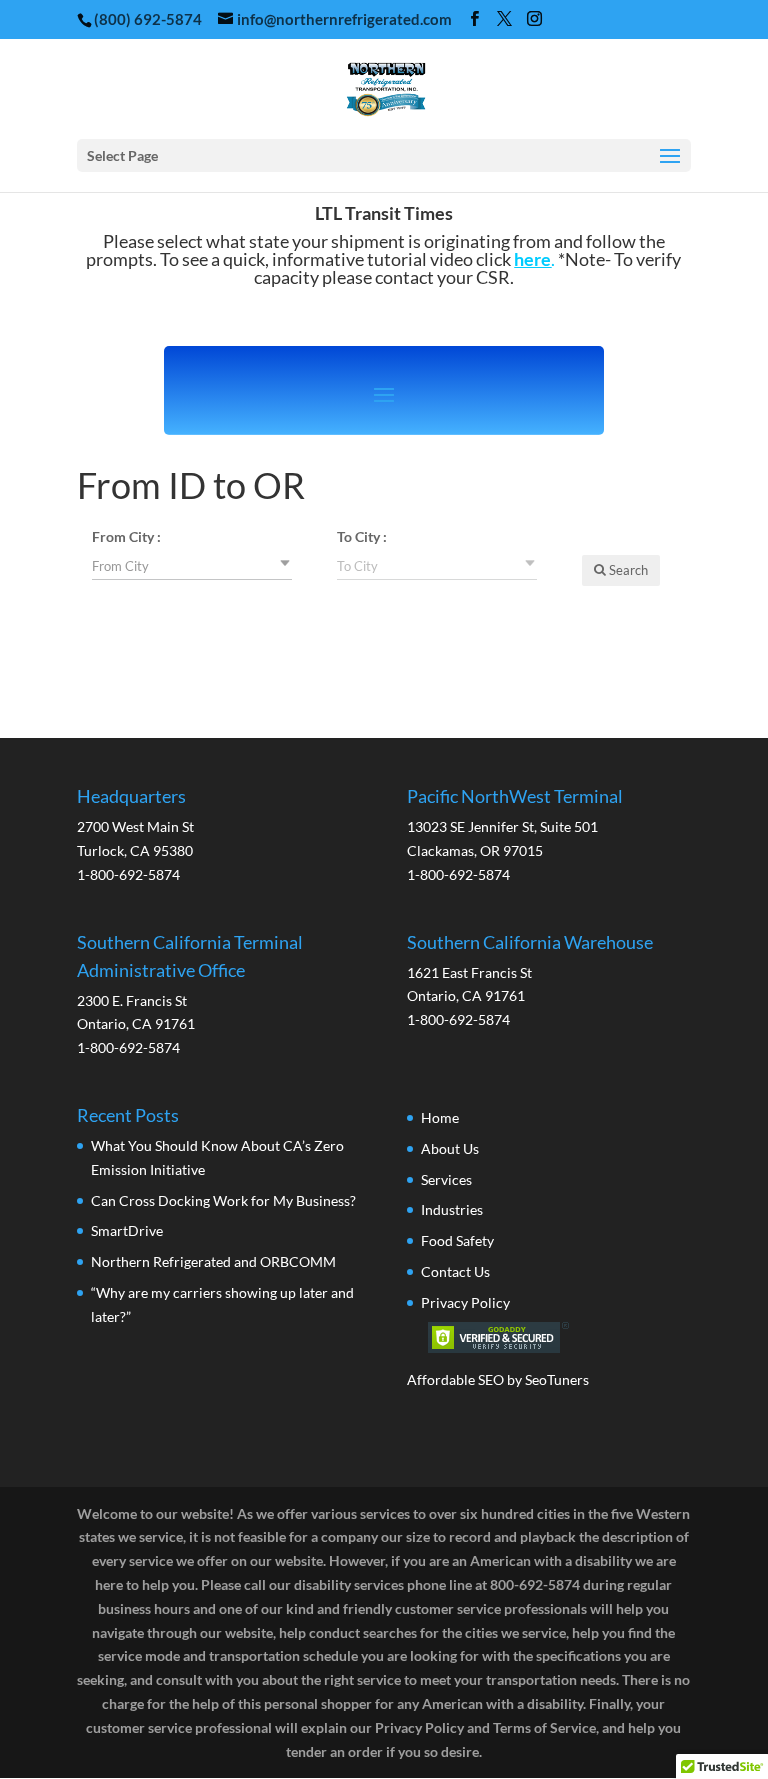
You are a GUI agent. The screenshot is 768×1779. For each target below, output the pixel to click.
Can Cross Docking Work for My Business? (223, 1200)
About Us (450, 1148)
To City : (362, 536)
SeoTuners (557, 1379)
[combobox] (192, 565)
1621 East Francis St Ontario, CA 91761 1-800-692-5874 (530, 981)
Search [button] (627, 570)
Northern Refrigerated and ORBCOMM (213, 1261)
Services (446, 1179)
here (532, 259)
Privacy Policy (465, 1302)
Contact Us (455, 1271)
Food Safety (457, 1240)
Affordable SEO (455, 1379)
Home (440, 1117)
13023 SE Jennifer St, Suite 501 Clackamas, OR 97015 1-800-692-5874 (515, 835)
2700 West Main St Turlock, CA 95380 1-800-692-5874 (135, 835)
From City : (126, 536)
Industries (452, 1209)
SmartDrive (127, 1230)
